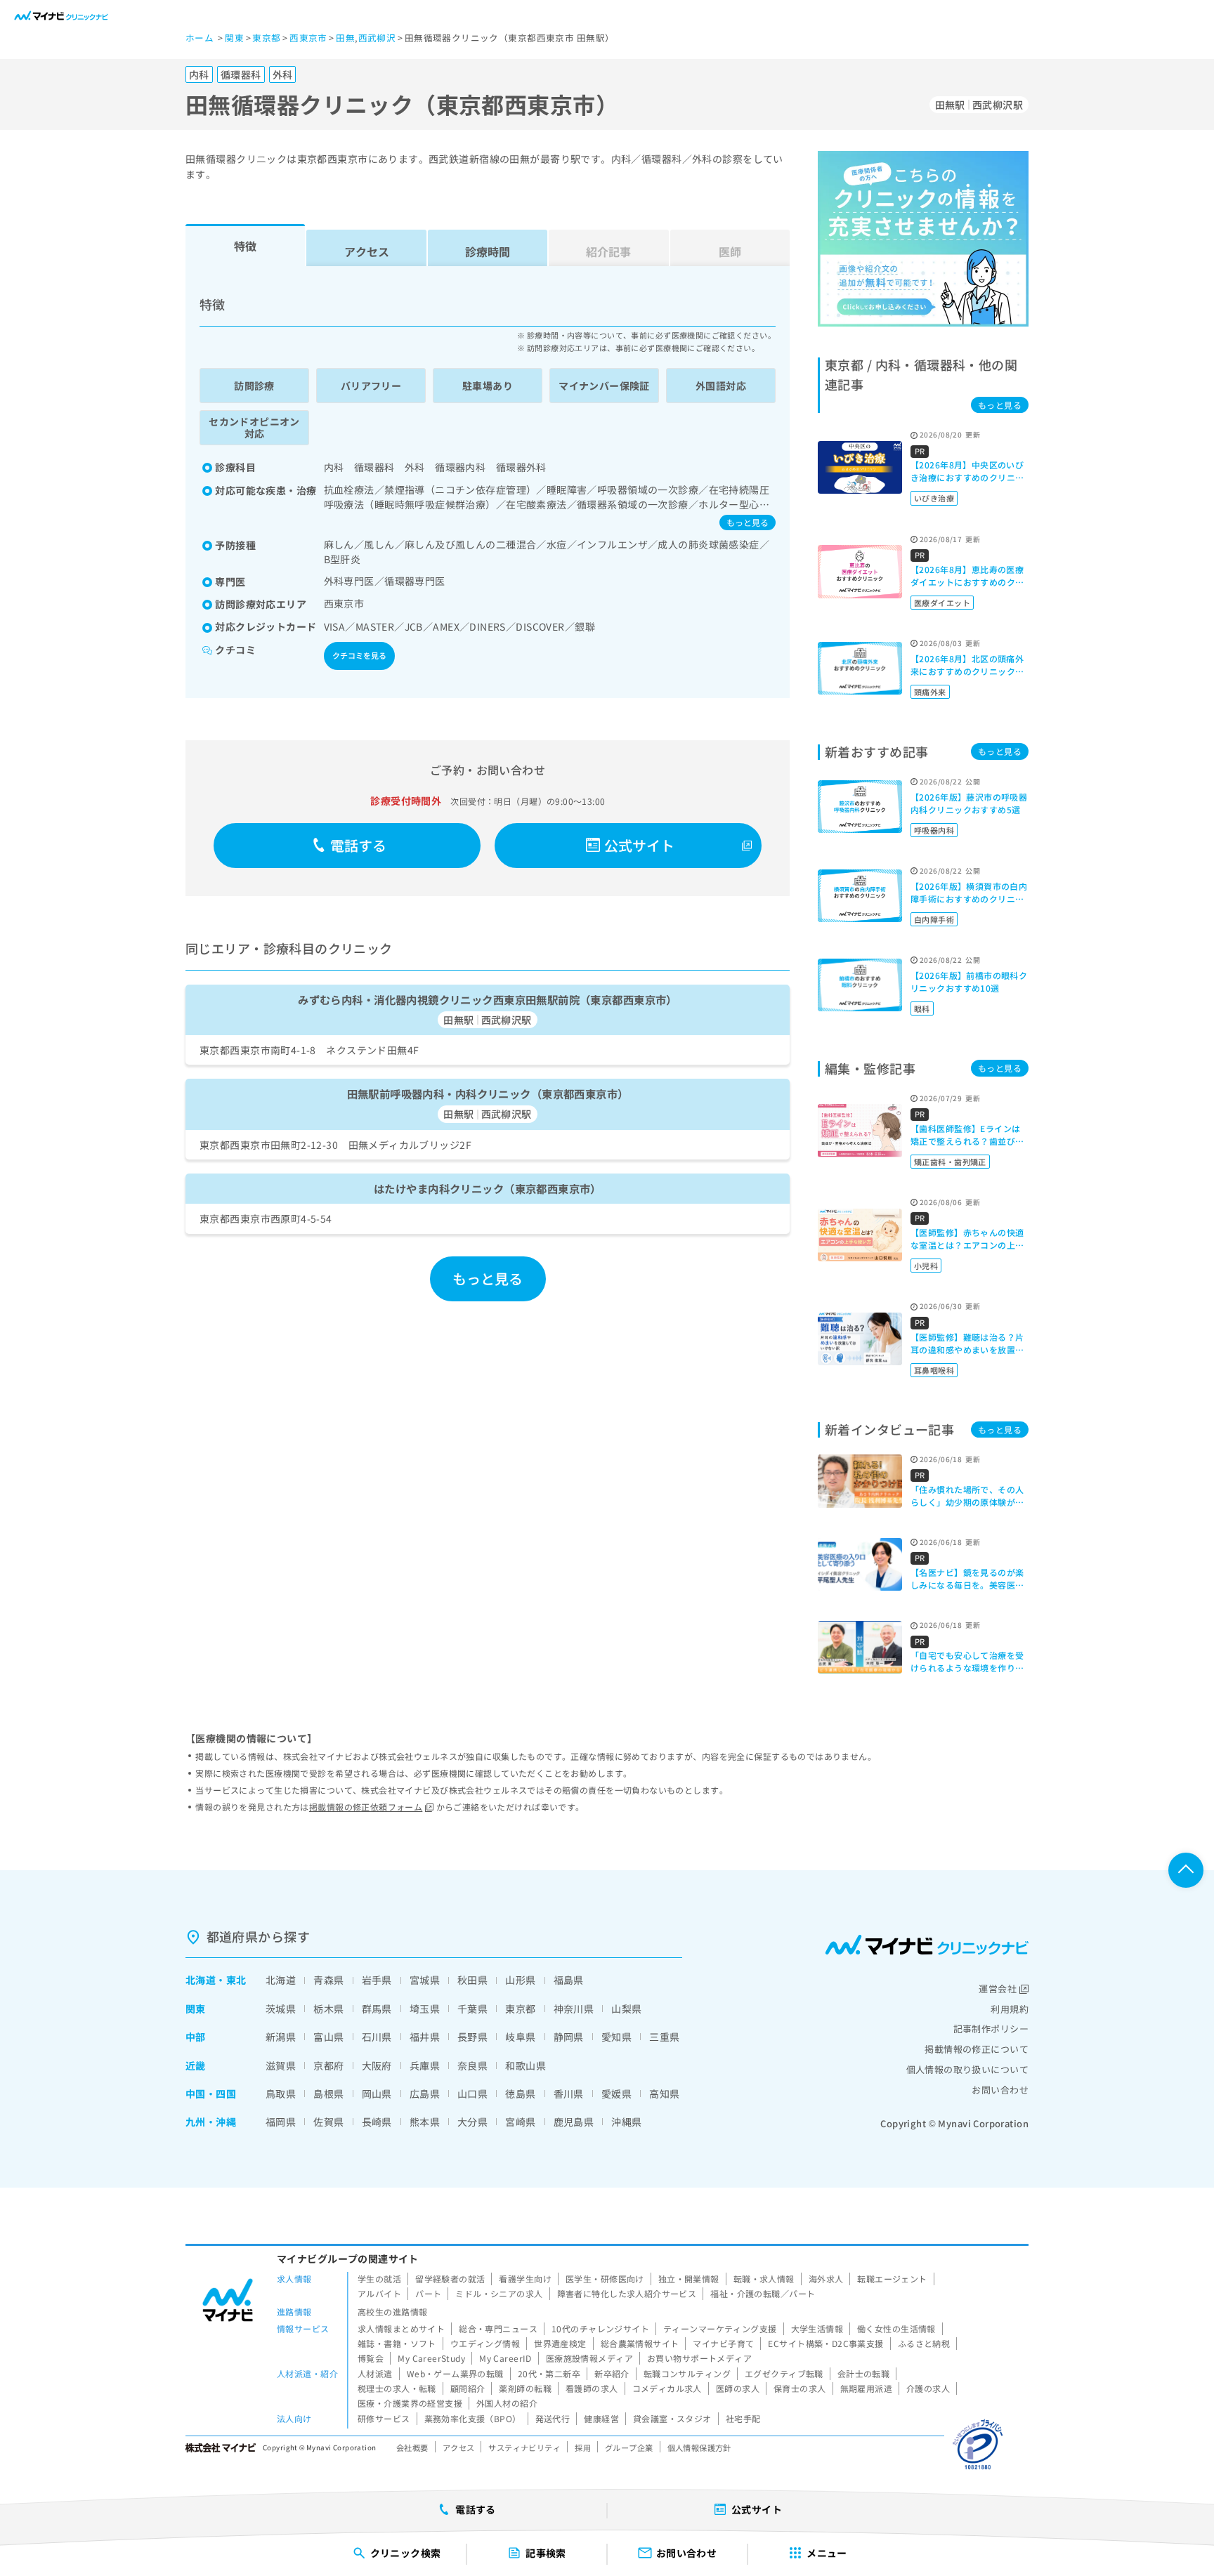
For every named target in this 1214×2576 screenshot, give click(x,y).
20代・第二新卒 (549, 2373)
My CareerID (505, 2358)
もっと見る (748, 522)
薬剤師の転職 (525, 2388)
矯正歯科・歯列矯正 (950, 1162)
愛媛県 (616, 2094)
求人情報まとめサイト (401, 2328)
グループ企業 (629, 2447)
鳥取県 (281, 2094)
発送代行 (553, 2418)
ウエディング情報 (485, 2343)
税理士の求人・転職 (397, 2388)
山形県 (520, 1980)
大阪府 (377, 2065)
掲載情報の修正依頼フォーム (366, 1807)
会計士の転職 (864, 2373)
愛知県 (616, 2037)
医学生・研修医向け (605, 2279)
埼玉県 (425, 2009)
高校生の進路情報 (392, 2312)
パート (428, 2293)
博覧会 (371, 2358)
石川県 (377, 2037)
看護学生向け (525, 2279)
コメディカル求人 (667, 2388)
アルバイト (379, 2293)
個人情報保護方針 (699, 2447)
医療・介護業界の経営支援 (410, 2403)
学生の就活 (379, 2279)
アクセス (367, 251)
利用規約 (1010, 2009)
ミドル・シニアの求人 (499, 2293)
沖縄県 (626, 2122)
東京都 (520, 2009)
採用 (583, 2447)
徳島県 (520, 2094)
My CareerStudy (431, 2358)
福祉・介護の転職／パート (763, 2293)
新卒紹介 (612, 2373)
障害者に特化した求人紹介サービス (627, 2293)
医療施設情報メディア (589, 2358)
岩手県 (377, 1980)
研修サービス (384, 2418)
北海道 (201, 1980)
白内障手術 (934, 919)
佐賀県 (328, 2122)
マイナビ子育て (723, 2343)
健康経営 (601, 2418)
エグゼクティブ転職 (784, 2373)
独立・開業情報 (689, 2279)
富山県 (328, 2037)
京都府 (328, 2065)
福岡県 (281, 2122)
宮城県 (425, 1980)
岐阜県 (520, 2037)
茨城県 (281, 2009)
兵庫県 (425, 2065)
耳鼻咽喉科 (934, 1370)
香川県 (569, 2094)
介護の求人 (928, 2388)
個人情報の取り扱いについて (967, 2069)
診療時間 (488, 251)
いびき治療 (934, 498)
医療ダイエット (942, 603)
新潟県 (281, 2037)
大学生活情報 (817, 2328)
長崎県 (377, 2122)
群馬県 (377, 2009)
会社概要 (412, 2447)
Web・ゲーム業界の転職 (455, 2373)
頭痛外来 (930, 692)
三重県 (664, 2037)
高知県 (664, 2094)
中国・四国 (211, 2094)
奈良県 (472, 2065)
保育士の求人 (800, 2388)
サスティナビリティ (524, 2447)
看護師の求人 (592, 2388)
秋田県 (472, 1980)
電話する (359, 845)
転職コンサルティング (687, 2373)
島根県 (328, 2094)
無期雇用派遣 (867, 2388)
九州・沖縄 (211, 2122)
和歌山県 (526, 2065)
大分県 (472, 2122)
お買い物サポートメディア (699, 2358)
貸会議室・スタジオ (672, 2418)
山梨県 (626, 2009)
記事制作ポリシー (991, 2029)
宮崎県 (520, 2122)
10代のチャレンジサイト (600, 2328)
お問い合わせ (1000, 2090)
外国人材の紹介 (507, 2403)
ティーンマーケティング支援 (720, 2328)
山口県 (472, 2094)
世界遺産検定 (560, 2343)
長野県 (472, 2037)
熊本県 (425, 2122)
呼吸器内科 (934, 830)
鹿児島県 (574, 2122)
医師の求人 (738, 2388)
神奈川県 (574, 2009)
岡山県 (377, 2094)
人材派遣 (375, 2373)
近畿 (196, 2065)
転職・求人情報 (764, 2279)
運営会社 (998, 1989)
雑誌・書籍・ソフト (397, 2343)
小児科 (926, 1266)
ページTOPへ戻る (1186, 1870)
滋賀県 (281, 2065)
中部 (196, 2037)
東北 (236, 1980)
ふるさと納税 (924, 2343)
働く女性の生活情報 (896, 2328)
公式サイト (640, 845)
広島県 (425, 2094)
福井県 (425, 2037)
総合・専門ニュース (498, 2328)
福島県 (569, 1980)
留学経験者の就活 (450, 2279)
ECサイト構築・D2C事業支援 (825, 2343)
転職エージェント (892, 2279)
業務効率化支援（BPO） (473, 2418)
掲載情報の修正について (977, 2049)
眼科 (922, 1008)
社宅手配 (743, 2418)
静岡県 (569, 2037)
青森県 (328, 1980)
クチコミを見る (359, 655)
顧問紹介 (468, 2388)
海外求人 (826, 2279)
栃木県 (328, 2009)
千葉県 (472, 2009)
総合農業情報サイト (640, 2343)
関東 (196, 2009)
